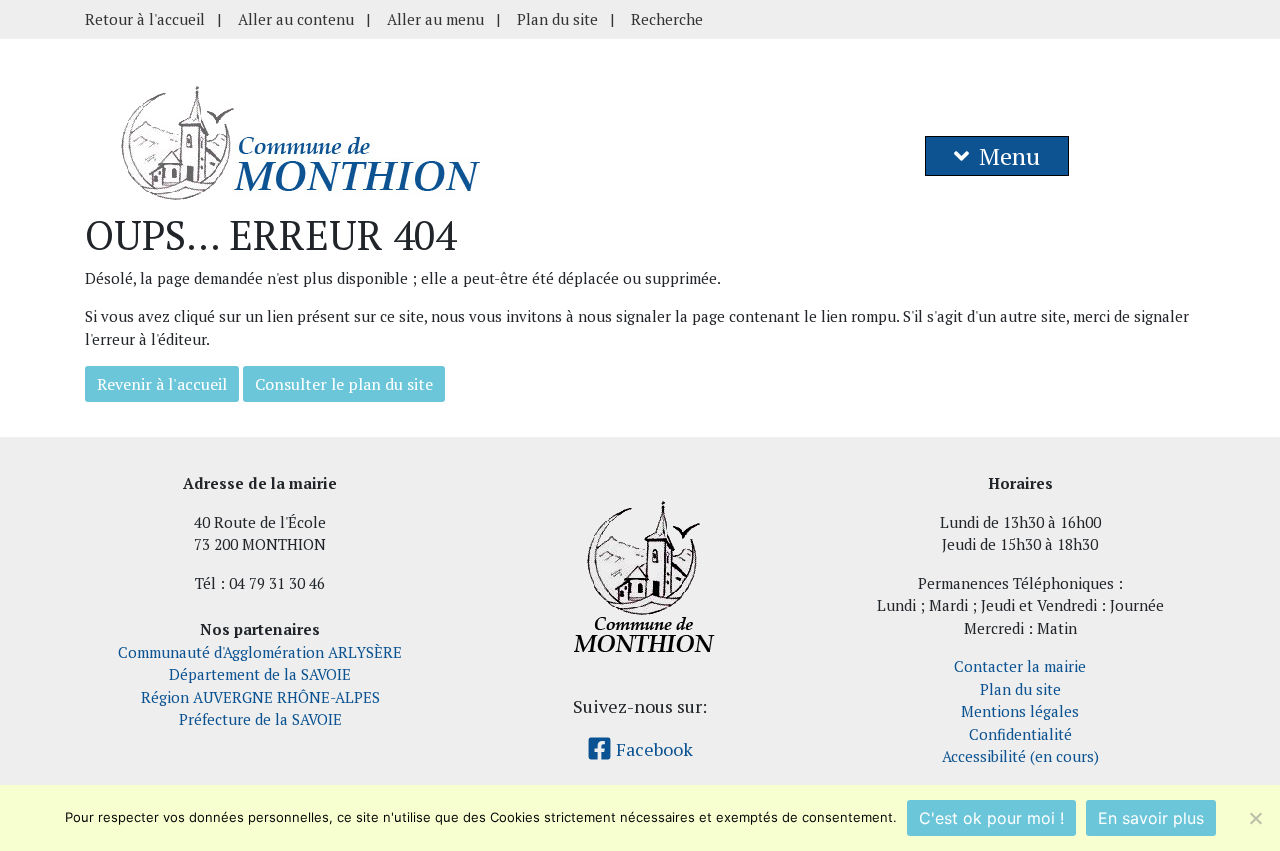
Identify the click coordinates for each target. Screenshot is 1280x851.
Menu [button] (1009, 156)
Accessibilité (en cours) (1020, 756)
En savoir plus (1151, 818)
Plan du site (557, 19)
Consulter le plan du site (344, 384)
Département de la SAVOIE (260, 674)
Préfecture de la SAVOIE (260, 719)
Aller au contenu (296, 19)
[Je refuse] (1255, 818)
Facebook (652, 749)
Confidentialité (1020, 734)
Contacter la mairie (1020, 666)
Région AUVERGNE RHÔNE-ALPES (260, 697)
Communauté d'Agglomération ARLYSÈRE (260, 652)
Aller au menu (435, 19)
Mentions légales (1020, 711)
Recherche (667, 19)
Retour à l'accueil (145, 19)
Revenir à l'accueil (162, 384)
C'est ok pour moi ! (991, 818)
